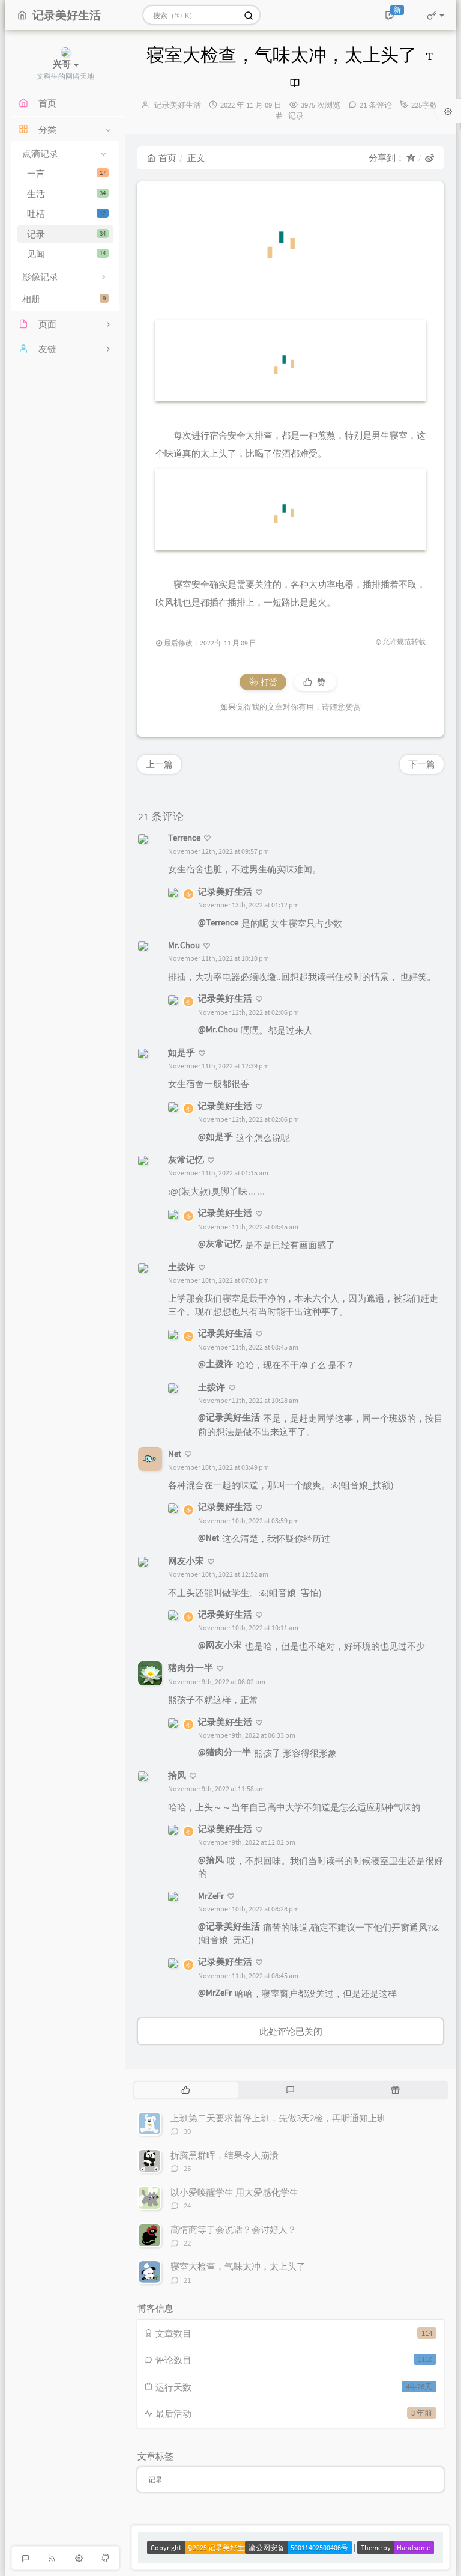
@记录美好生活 (229, 1417)
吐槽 (66, 214)
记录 (66, 234)
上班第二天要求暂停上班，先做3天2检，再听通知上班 (278, 2118)
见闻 (66, 254)
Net (175, 1453)
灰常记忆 (186, 1159)
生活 (66, 194)
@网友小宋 (220, 1645)
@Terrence (218, 922)
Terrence (184, 837)
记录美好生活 (178, 105)
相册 (64, 299)
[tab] (186, 2090)
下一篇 (422, 764)
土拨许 (182, 1267)
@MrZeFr (215, 1992)
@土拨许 (215, 1364)
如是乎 (182, 1052)
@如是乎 (215, 1137)
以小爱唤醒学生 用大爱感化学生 (234, 2192)
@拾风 (211, 1859)
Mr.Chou (184, 945)
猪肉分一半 (191, 1668)
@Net (209, 1537)
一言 (66, 173)
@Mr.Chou (218, 1029)
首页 (167, 158)
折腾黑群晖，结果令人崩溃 (224, 2155)
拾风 (177, 1775)
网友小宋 (186, 1561)
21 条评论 (376, 105)
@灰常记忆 (220, 1244)
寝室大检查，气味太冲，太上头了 (238, 2266)
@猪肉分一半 (224, 1752)
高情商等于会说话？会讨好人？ (234, 2230)
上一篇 (159, 764)
